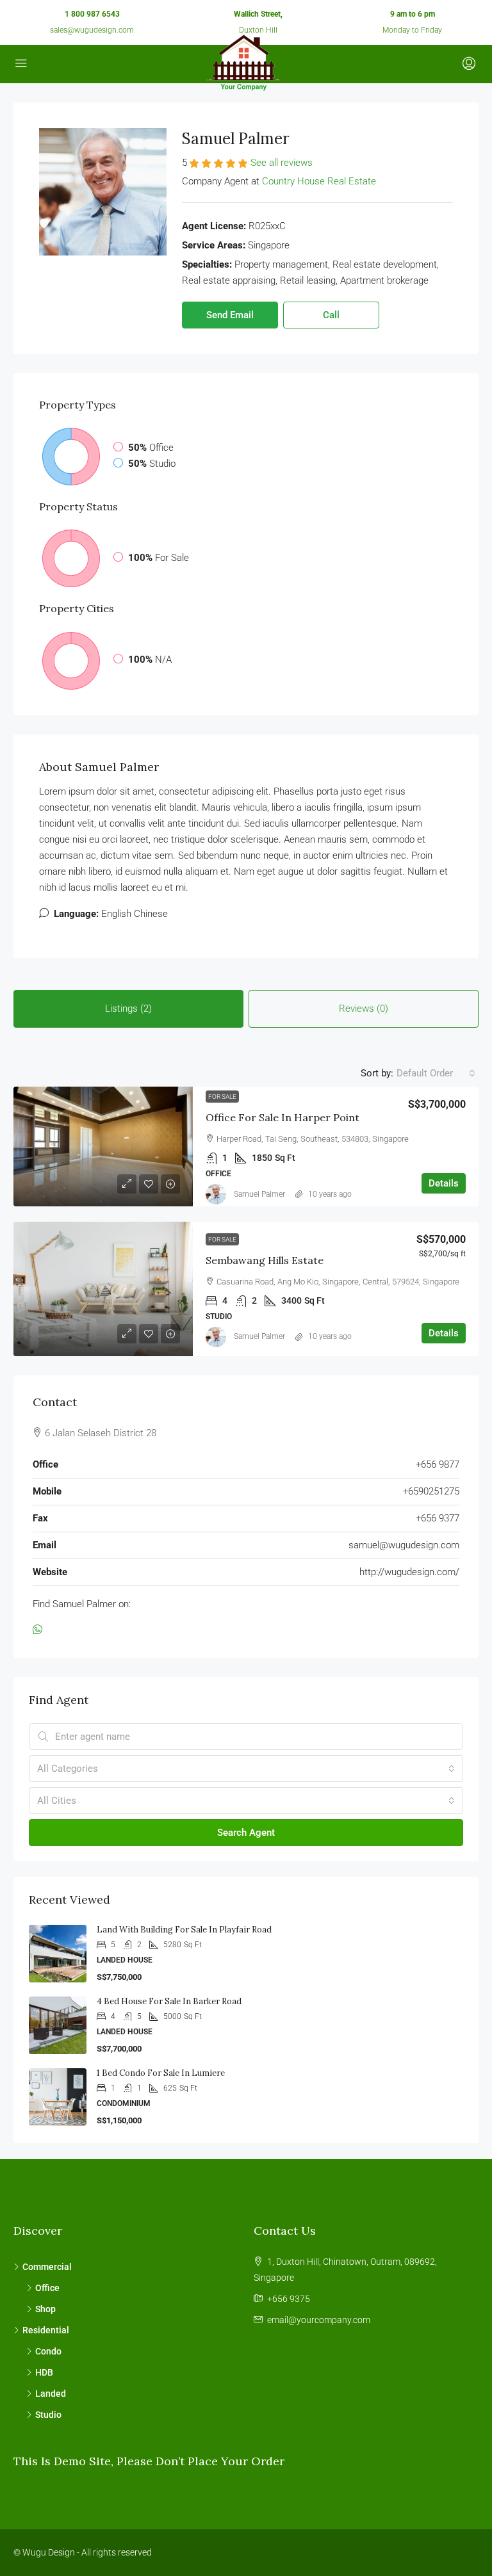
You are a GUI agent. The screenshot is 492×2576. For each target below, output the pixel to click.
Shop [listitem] (45, 2309)
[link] (103, 1146)
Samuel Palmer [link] (259, 1194)
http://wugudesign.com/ (409, 1572)
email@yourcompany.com (319, 2320)
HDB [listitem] (44, 2372)
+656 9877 (438, 1464)
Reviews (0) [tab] (364, 1009)
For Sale (222, 1097)
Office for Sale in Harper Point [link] (283, 1117)
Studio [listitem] (48, 2415)
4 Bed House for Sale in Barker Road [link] (169, 2001)
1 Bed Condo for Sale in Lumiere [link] (161, 2073)
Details (444, 1183)
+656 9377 (438, 1518)
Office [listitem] (47, 2288)
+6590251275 (431, 1491)
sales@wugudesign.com (92, 30)
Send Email (230, 315)
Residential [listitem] (46, 2330)
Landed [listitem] (51, 2394)
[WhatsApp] (40, 1630)
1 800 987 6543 (92, 14)
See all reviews (282, 163)
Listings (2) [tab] (128, 1009)
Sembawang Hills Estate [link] (265, 1260)
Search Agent (246, 1833)
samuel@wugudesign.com (404, 1545)
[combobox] (436, 1073)
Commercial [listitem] (47, 2267)
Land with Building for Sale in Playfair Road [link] (184, 1930)
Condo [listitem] (48, 2351)
